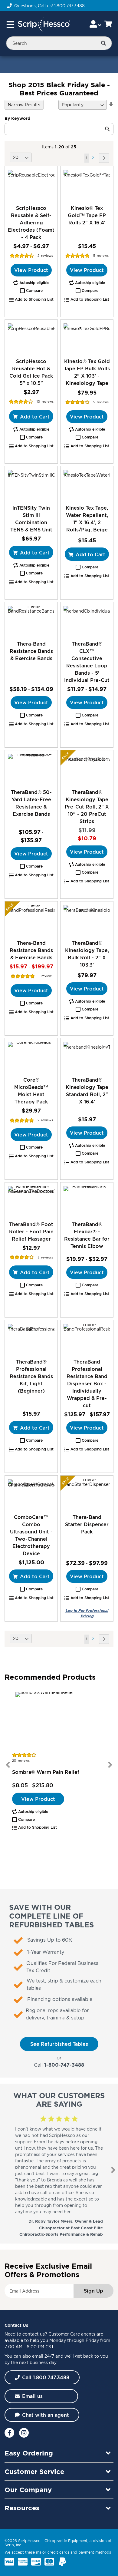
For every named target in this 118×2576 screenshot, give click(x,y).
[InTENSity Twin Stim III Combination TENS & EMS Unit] (31, 485)
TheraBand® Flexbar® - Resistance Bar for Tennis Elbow (87, 1235)
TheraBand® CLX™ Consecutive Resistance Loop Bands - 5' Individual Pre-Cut (87, 662)
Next (110, 1765)
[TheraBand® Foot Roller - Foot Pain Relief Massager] (31, 1201)
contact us (34, 2334)
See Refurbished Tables (59, 2044)
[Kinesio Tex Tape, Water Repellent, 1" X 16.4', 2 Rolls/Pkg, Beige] (87, 485)
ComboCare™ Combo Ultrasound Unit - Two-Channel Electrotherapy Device (31, 1535)
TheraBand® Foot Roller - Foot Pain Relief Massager (31, 1232)
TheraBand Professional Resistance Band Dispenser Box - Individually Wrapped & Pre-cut (87, 1384)
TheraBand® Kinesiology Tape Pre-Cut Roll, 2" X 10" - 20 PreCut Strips (87, 807)
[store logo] (44, 25)
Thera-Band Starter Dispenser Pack (87, 1524)
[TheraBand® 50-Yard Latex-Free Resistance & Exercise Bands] (31, 769)
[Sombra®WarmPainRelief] (59, 1721)
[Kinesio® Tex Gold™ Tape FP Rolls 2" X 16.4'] (87, 185)
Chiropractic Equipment (66, 2541)
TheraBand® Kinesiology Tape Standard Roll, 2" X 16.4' (87, 1091)
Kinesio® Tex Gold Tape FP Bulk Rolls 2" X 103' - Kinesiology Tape (87, 372)
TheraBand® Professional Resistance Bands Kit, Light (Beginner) (31, 1376)
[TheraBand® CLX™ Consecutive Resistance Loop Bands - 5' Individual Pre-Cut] (87, 621)
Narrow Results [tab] (24, 105)
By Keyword (17, 118)
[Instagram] (24, 2433)
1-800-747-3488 (64, 2065)
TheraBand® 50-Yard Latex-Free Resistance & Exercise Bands (31, 803)
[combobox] (59, 43)
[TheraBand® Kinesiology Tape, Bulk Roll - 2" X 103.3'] (87, 920)
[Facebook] (9, 2433)
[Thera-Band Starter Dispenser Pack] (87, 1495)
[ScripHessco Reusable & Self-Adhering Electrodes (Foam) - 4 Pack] (31, 185)
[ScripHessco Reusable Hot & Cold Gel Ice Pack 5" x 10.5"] (31, 339)
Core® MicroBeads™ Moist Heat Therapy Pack (31, 1091)
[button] (31, 291)
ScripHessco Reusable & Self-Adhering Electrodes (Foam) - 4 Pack (31, 223)
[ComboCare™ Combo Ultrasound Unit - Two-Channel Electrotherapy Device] (31, 1495)
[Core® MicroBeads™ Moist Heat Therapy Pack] (31, 1057)
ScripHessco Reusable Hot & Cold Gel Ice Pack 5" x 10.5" (31, 372)
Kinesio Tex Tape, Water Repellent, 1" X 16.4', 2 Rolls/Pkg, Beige (87, 519)
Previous (8, 1765)
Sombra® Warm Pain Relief (46, 1772)
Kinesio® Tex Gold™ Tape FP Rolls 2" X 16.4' (87, 215)
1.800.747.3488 (69, 6)
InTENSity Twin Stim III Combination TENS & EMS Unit (31, 519)
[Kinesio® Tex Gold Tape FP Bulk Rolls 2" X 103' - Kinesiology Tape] (87, 339)
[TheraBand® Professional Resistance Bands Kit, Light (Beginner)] (31, 1339)
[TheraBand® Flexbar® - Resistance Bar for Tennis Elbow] (87, 1201)
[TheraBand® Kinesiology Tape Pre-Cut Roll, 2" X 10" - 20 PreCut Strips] (87, 769)
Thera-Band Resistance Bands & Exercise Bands (31, 651)
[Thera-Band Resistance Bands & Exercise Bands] (31, 621)
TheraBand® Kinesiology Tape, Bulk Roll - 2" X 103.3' (87, 954)
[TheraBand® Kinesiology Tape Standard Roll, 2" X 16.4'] (87, 1057)
